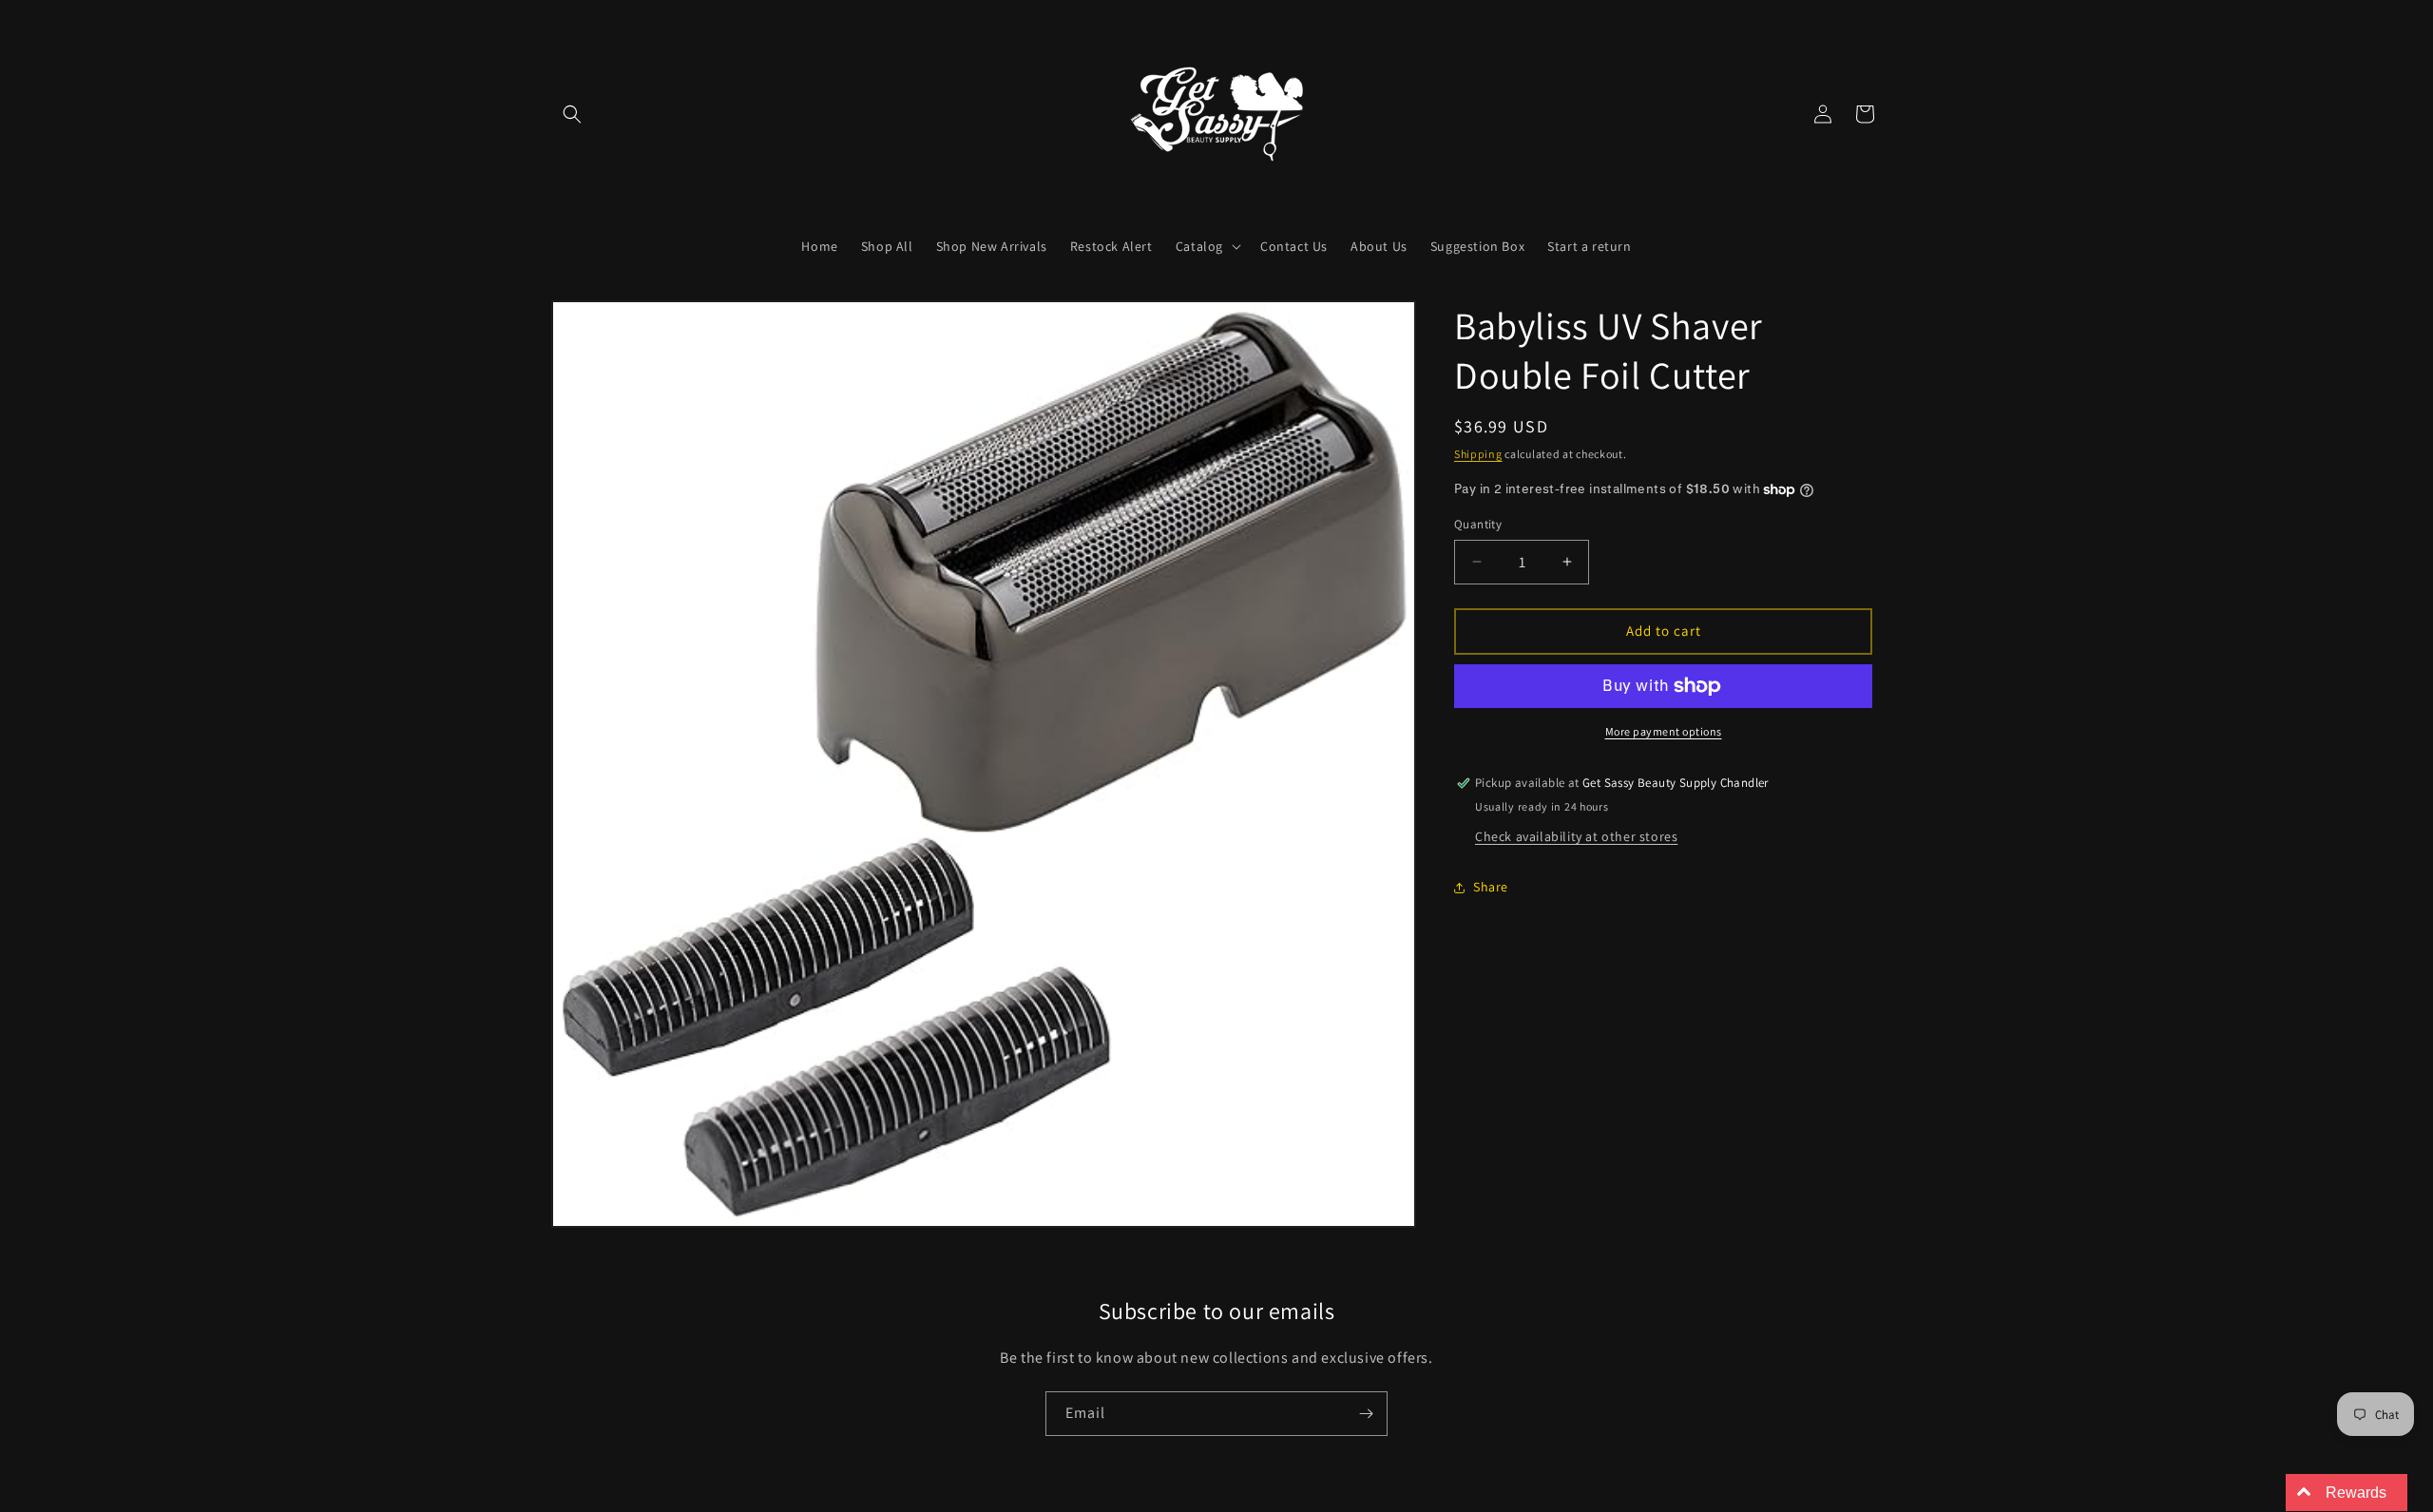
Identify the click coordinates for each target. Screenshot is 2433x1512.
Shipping (1478, 454)
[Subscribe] (1366, 1414)
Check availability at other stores (1576, 836)
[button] (572, 114)
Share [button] (1491, 887)
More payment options (1664, 731)
